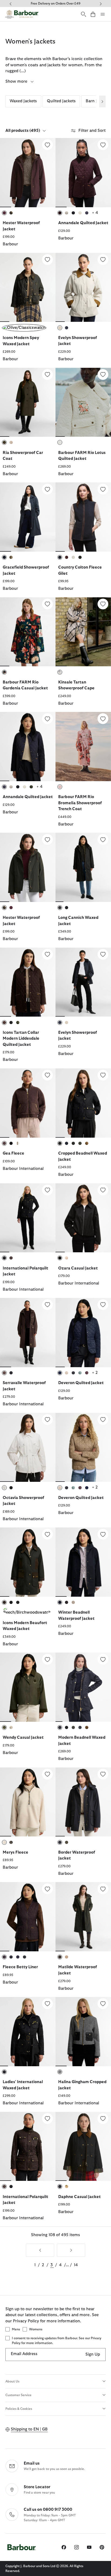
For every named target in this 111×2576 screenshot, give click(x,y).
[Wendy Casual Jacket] (47, 1659)
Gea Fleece (13, 1153)
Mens (16, 2329)
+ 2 (95, 1373)
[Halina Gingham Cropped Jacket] (103, 2004)
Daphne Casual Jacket (79, 2197)
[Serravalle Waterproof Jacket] (47, 1305)
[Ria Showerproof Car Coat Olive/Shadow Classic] (28, 402)
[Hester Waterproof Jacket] (47, 145)
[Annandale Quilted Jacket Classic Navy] (28, 747)
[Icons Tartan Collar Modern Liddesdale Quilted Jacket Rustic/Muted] (28, 982)
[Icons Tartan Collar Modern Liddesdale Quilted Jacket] (47, 954)
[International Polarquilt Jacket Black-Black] (28, 1218)
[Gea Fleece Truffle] (28, 1103)
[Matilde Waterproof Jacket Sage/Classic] (83, 1917)
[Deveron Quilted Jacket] (103, 1305)
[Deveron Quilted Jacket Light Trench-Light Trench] (83, 1447)
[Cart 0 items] (93, 14)
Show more (17, 81)
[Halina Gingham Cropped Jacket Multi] (83, 2032)
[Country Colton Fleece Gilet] (103, 489)
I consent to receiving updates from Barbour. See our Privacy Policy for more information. (57, 2341)
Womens (36, 2329)
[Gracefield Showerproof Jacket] (47, 489)
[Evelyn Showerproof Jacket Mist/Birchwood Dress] (83, 288)
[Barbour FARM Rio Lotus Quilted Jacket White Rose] (83, 402)
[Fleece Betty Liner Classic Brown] (28, 1917)
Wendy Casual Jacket (23, 1738)
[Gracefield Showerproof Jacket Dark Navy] (28, 517)
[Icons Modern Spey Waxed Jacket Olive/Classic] (28, 288)
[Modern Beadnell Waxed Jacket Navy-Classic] (83, 1687)
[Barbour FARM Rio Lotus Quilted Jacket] (103, 374)
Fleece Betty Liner (20, 1967)
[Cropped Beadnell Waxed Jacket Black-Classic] (83, 1103)
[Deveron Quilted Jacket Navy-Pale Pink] (83, 1333)
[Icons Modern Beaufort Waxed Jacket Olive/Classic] (28, 1562)
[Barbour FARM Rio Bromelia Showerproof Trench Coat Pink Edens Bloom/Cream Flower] (83, 747)
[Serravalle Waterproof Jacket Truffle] (28, 1333)
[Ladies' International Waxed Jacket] (47, 2004)
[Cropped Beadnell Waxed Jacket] (103, 1075)
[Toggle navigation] (103, 14)
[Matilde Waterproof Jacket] (103, 1889)
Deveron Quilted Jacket (81, 1383)
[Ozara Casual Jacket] (103, 1190)
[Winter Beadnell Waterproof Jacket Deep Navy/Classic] (83, 1562)
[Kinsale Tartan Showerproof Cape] (103, 604)
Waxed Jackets (23, 101)
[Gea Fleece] (47, 1075)
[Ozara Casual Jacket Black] (83, 1218)
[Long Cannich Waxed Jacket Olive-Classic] (83, 867)
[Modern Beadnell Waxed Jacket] (103, 1659)
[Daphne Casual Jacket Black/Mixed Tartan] (83, 2146)
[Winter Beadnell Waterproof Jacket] (103, 1534)
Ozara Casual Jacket (78, 1268)
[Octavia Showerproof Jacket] (47, 1420)
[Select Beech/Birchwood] (28, 1611)
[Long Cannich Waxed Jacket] (103, 839)
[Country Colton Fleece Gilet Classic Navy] (83, 517)
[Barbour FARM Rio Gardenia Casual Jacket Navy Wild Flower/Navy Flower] (28, 632)
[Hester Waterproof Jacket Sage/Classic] (28, 867)
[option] (28, 195)
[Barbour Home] (22, 14)
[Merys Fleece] (47, 1774)
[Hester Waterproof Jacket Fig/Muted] (28, 173)
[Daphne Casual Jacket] (103, 2119)
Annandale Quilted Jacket (83, 223)
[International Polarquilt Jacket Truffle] (28, 2146)
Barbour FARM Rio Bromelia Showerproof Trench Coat (80, 803)
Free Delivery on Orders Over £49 (55, 3)
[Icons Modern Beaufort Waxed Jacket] (47, 1534)
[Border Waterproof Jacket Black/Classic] (83, 1802)
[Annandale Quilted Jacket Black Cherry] (83, 173)
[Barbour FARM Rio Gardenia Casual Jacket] (47, 604)
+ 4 (95, 213)
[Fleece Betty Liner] (47, 1889)
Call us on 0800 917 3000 (48, 2510)
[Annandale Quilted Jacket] (103, 145)
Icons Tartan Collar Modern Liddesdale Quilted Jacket (21, 1039)
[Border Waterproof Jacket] (103, 1774)
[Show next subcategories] (102, 101)
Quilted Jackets (61, 101)
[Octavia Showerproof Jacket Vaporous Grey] (28, 1447)
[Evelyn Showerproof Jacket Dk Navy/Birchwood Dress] (83, 982)
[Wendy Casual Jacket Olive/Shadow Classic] (28, 1687)
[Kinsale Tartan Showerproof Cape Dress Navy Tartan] (83, 632)
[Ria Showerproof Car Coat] (47, 374)
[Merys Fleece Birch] (28, 1802)
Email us (32, 2463)
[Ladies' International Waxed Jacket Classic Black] (28, 2032)
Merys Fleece (15, 1852)
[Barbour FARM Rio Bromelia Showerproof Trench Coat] (103, 719)
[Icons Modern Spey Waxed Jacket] (47, 260)
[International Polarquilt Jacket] (47, 1190)
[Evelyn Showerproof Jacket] (103, 260)
